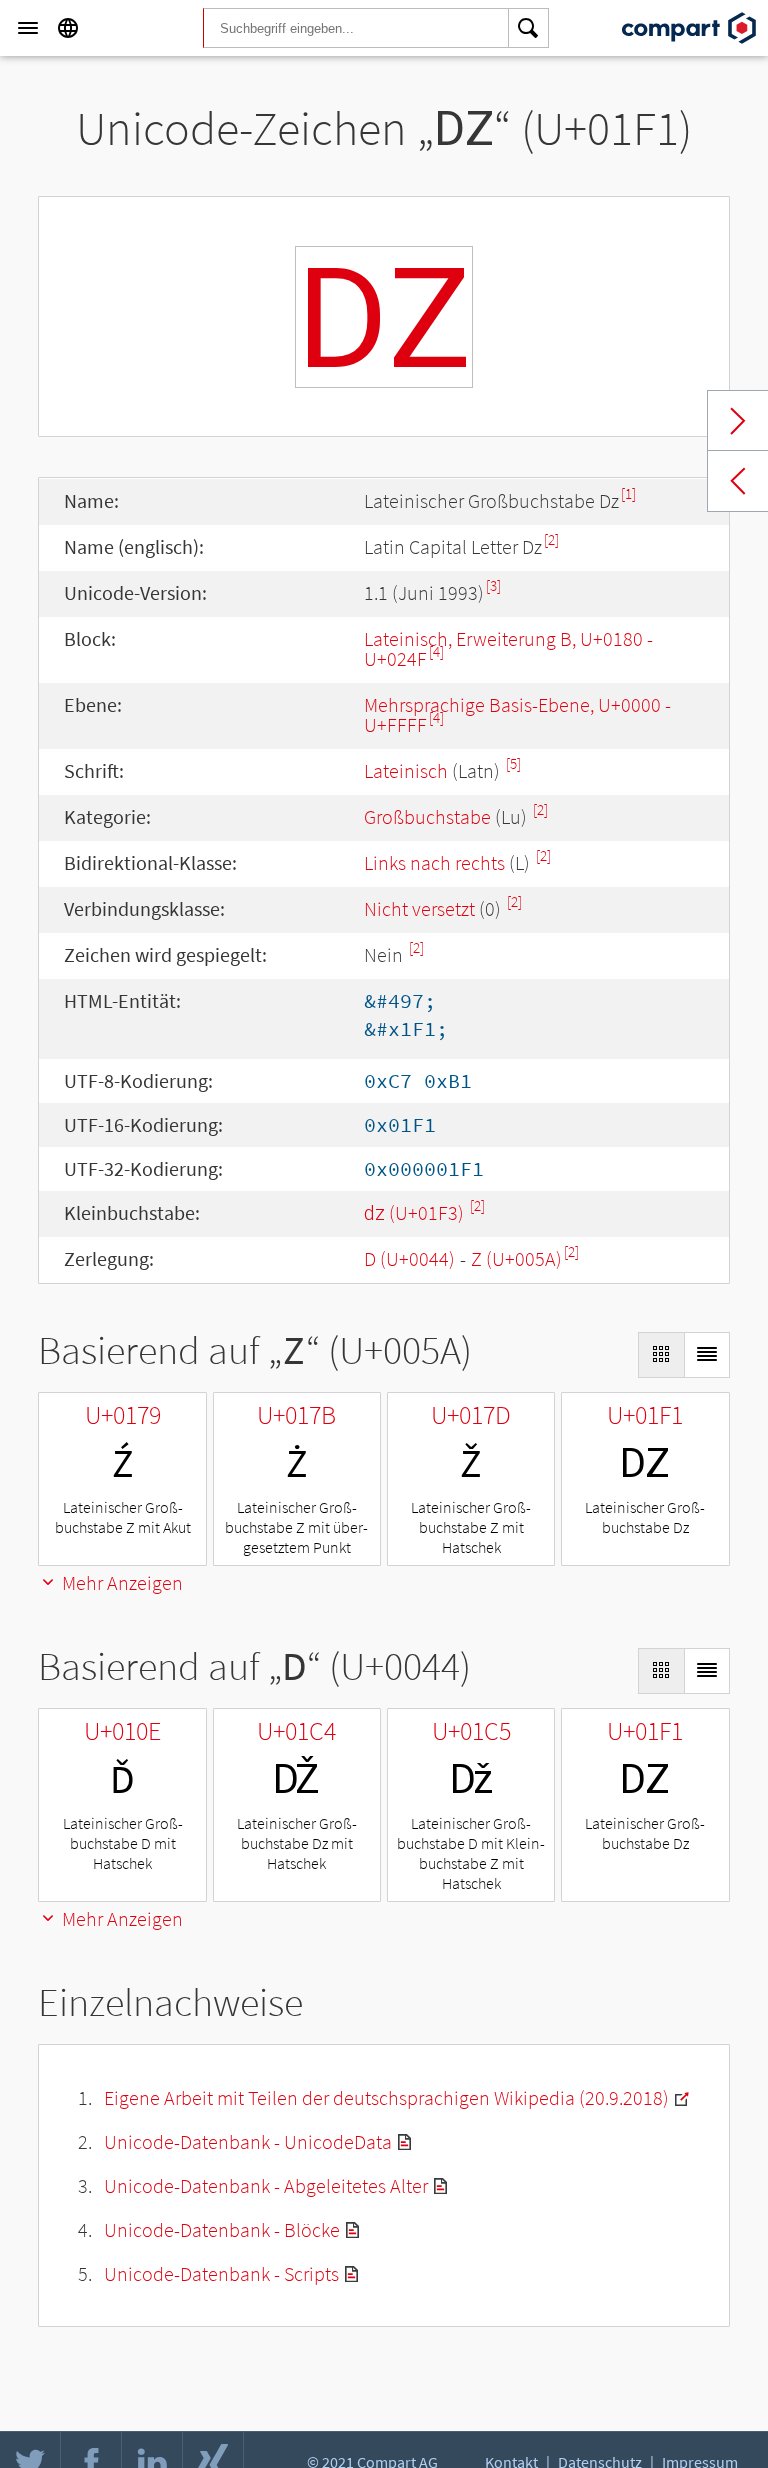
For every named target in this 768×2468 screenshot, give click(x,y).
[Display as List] (707, 1355)
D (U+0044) (409, 1258)
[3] (493, 585)
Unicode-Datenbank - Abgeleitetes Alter (266, 2185)
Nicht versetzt (419, 908)
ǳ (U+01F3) (416, 1212)
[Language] (68, 28)
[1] (628, 493)
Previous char (738, 481)
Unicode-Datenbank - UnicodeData (248, 2141)
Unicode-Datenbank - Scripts (221, 2273)
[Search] (529, 28)
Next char (738, 421)
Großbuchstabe (427, 816)
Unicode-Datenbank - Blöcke (222, 2229)
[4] (436, 651)
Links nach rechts (434, 862)
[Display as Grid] (661, 1355)
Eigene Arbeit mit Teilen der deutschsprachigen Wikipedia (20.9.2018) (386, 2097)
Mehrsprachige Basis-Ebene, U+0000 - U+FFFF (517, 714)
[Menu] (28, 28)
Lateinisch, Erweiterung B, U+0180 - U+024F (508, 648)
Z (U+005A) (516, 1258)
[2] (551, 539)
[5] (513, 763)
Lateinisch (406, 770)
